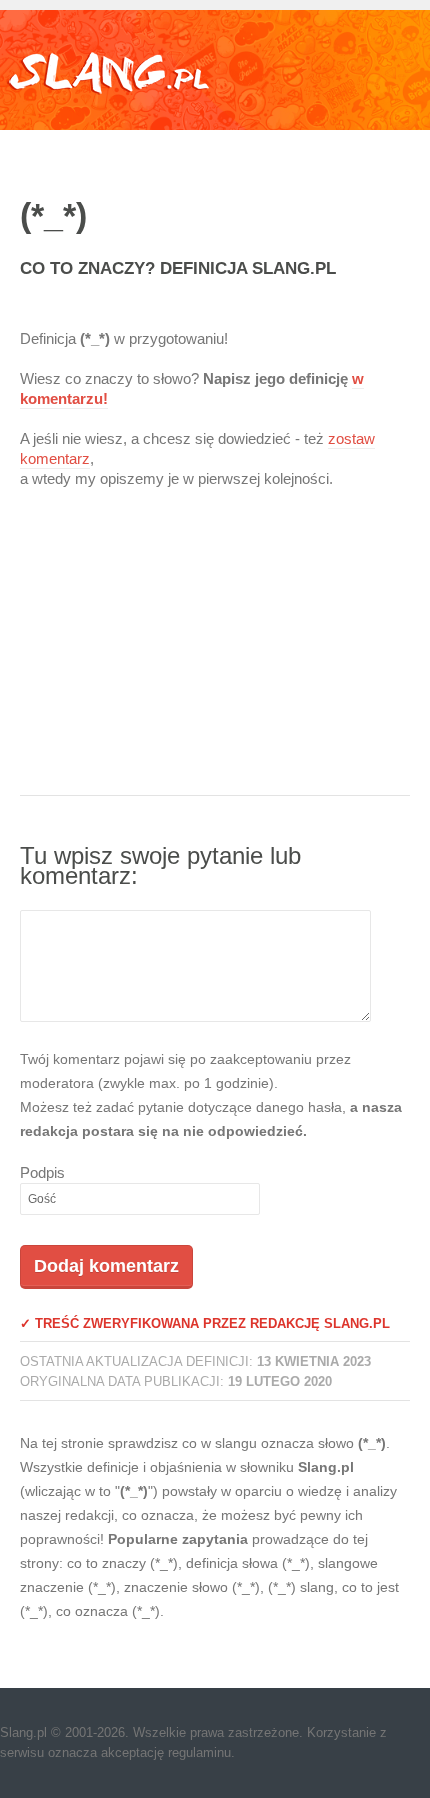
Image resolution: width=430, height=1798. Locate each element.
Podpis (42, 1172)
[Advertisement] (215, 654)
